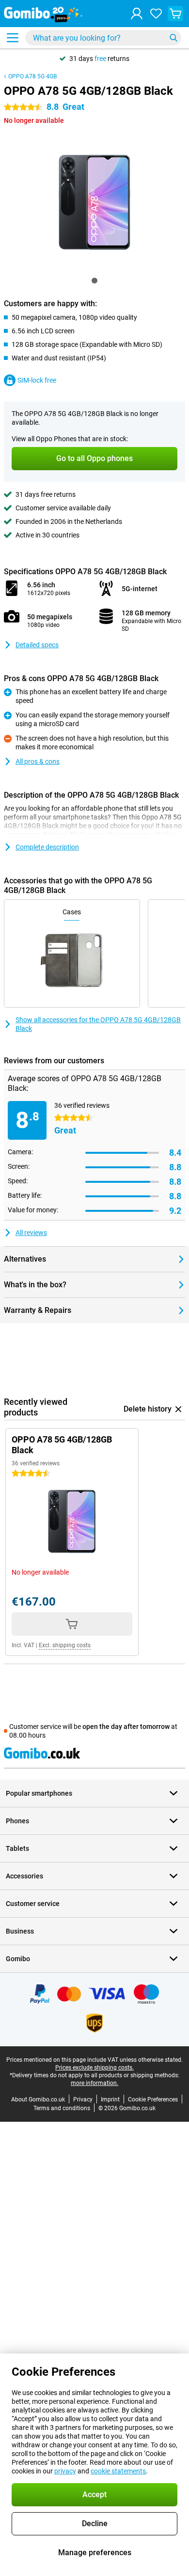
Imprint (110, 2100)
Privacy (83, 2100)
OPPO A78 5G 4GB (32, 76)
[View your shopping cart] (175, 14)
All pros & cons (38, 761)
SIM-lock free (37, 380)
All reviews (31, 1233)
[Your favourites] (156, 14)
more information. (94, 2083)
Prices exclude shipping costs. (94, 2068)
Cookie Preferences (153, 2100)
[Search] (173, 38)
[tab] (94, 281)
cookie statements (118, 2471)
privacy (65, 2471)
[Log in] (137, 14)
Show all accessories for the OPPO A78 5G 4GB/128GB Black (98, 1024)
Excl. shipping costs (65, 1645)
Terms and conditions (62, 2108)
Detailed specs (37, 645)
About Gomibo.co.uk (38, 2100)
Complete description (47, 847)
